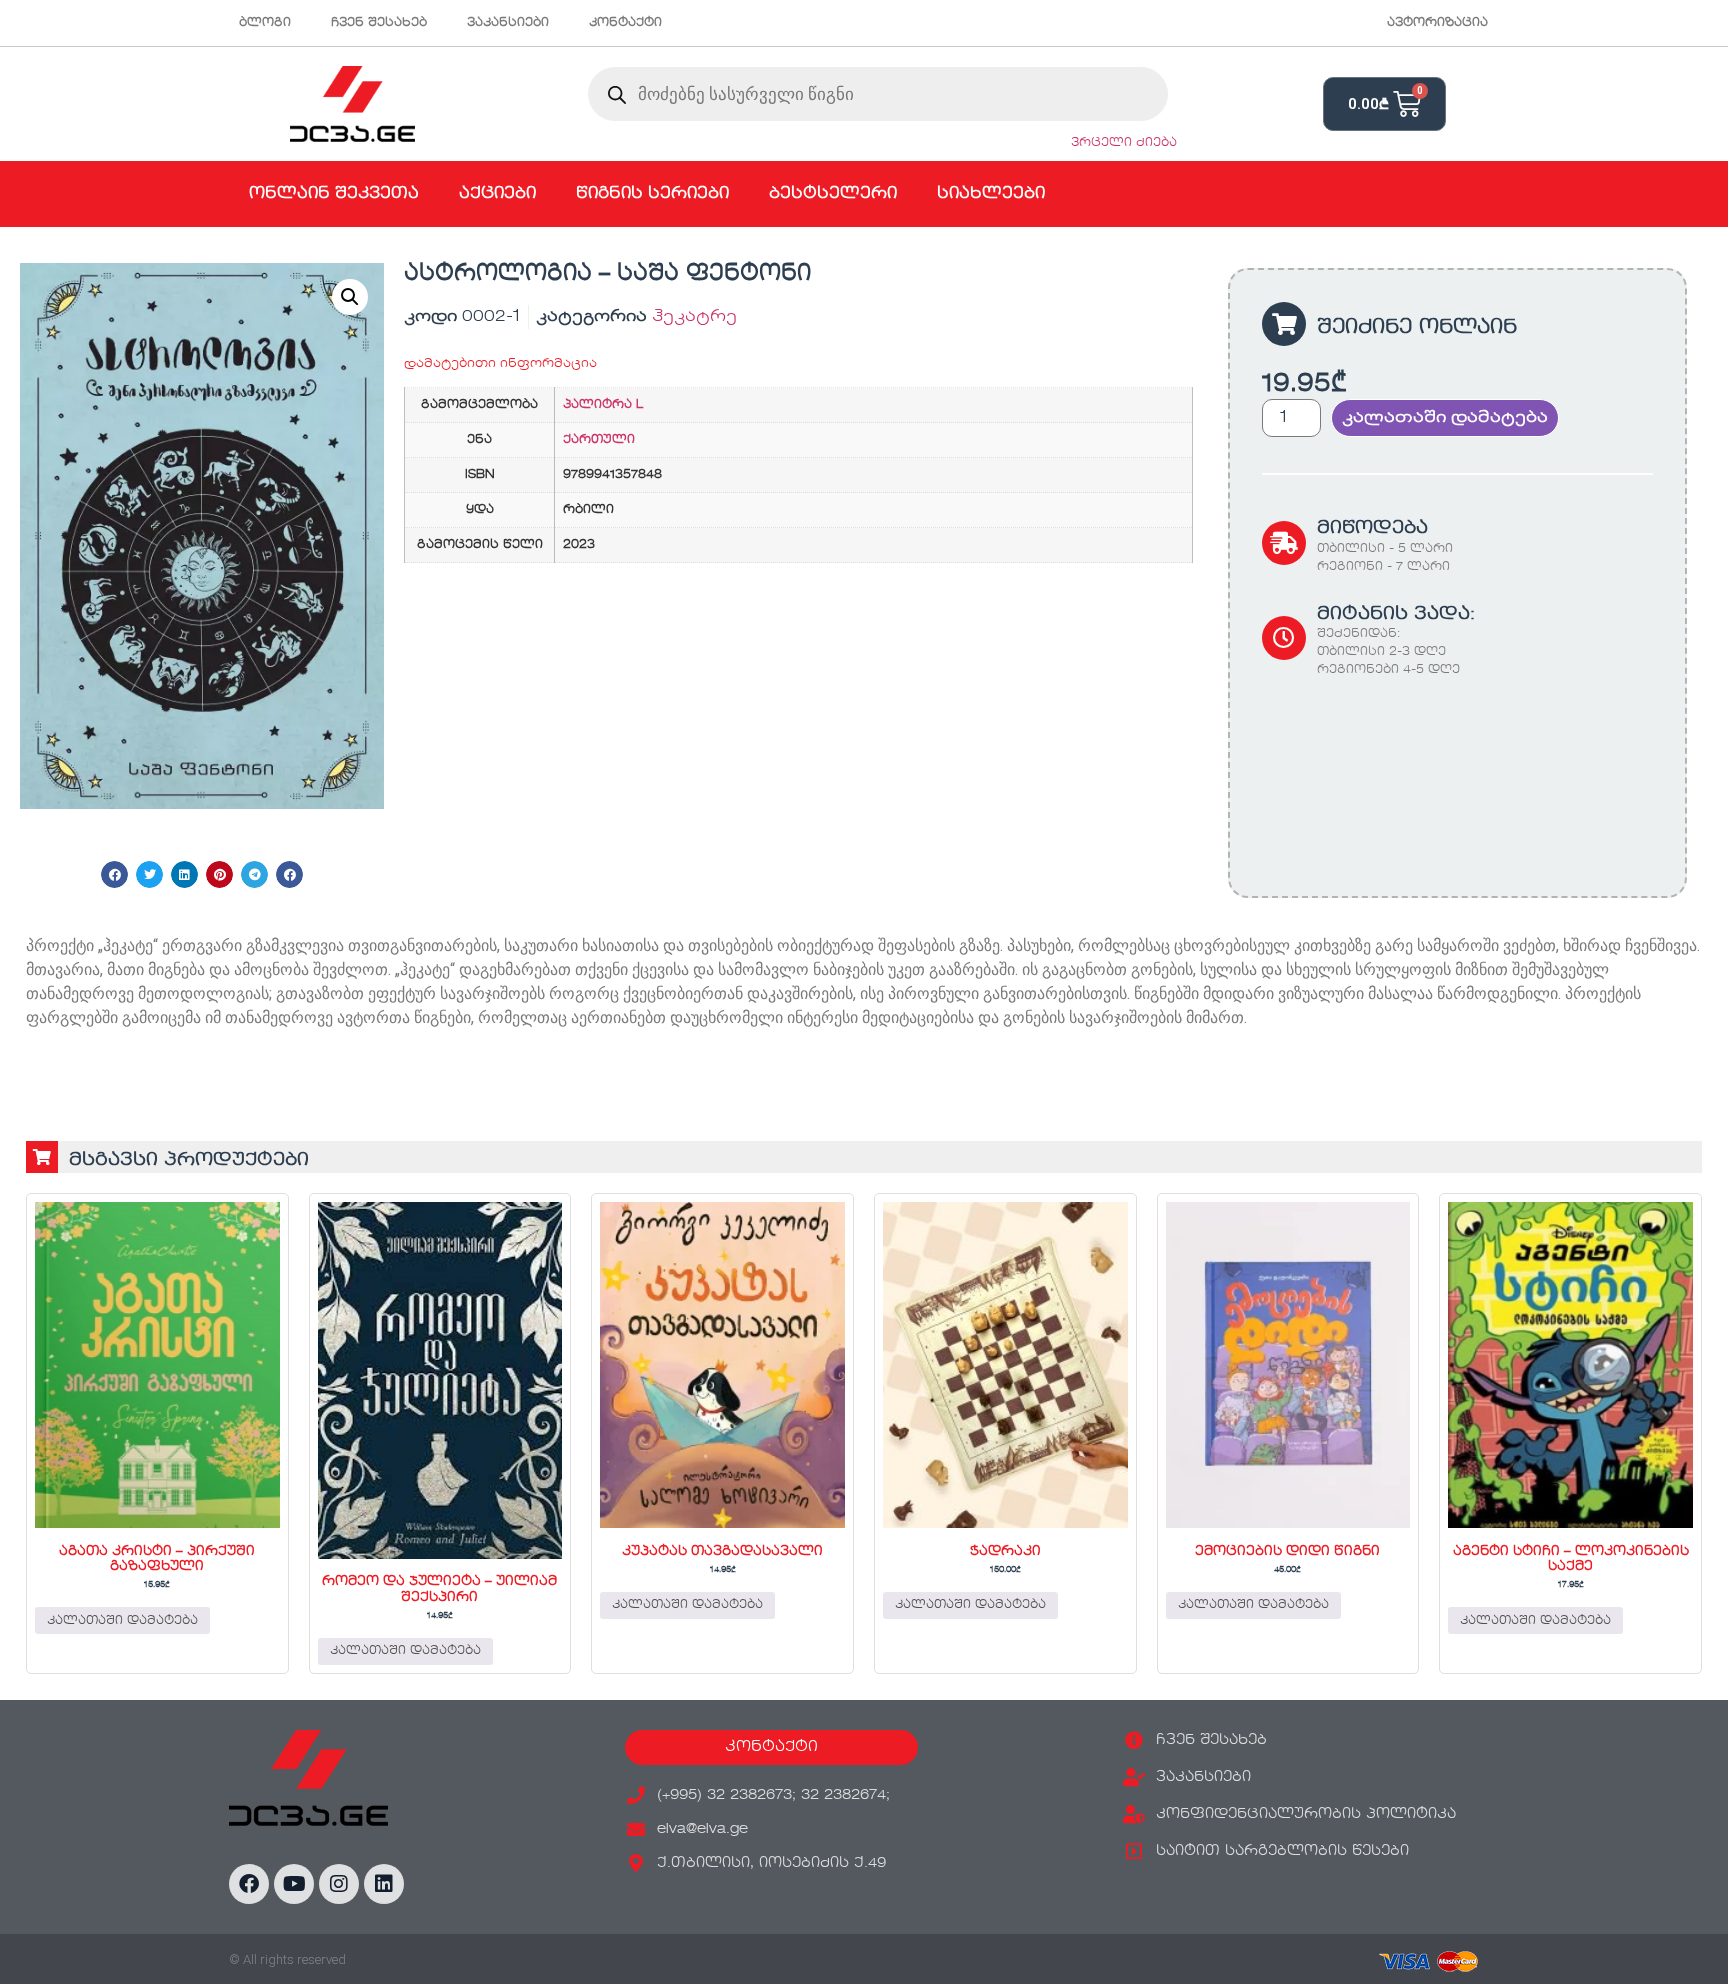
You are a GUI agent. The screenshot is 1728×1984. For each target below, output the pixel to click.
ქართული (599, 440)
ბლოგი (265, 23)
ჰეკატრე (694, 317)
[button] (350, 297)
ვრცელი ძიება (1124, 143)
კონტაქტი (625, 23)
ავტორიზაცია (1437, 23)
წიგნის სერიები (652, 194)
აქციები (497, 194)
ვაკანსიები (508, 23)
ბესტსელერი (833, 194)
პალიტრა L (603, 405)
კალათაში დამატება (1445, 418)
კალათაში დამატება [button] (122, 1621)
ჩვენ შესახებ (379, 23)
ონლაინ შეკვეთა (334, 194)
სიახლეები (991, 194)
